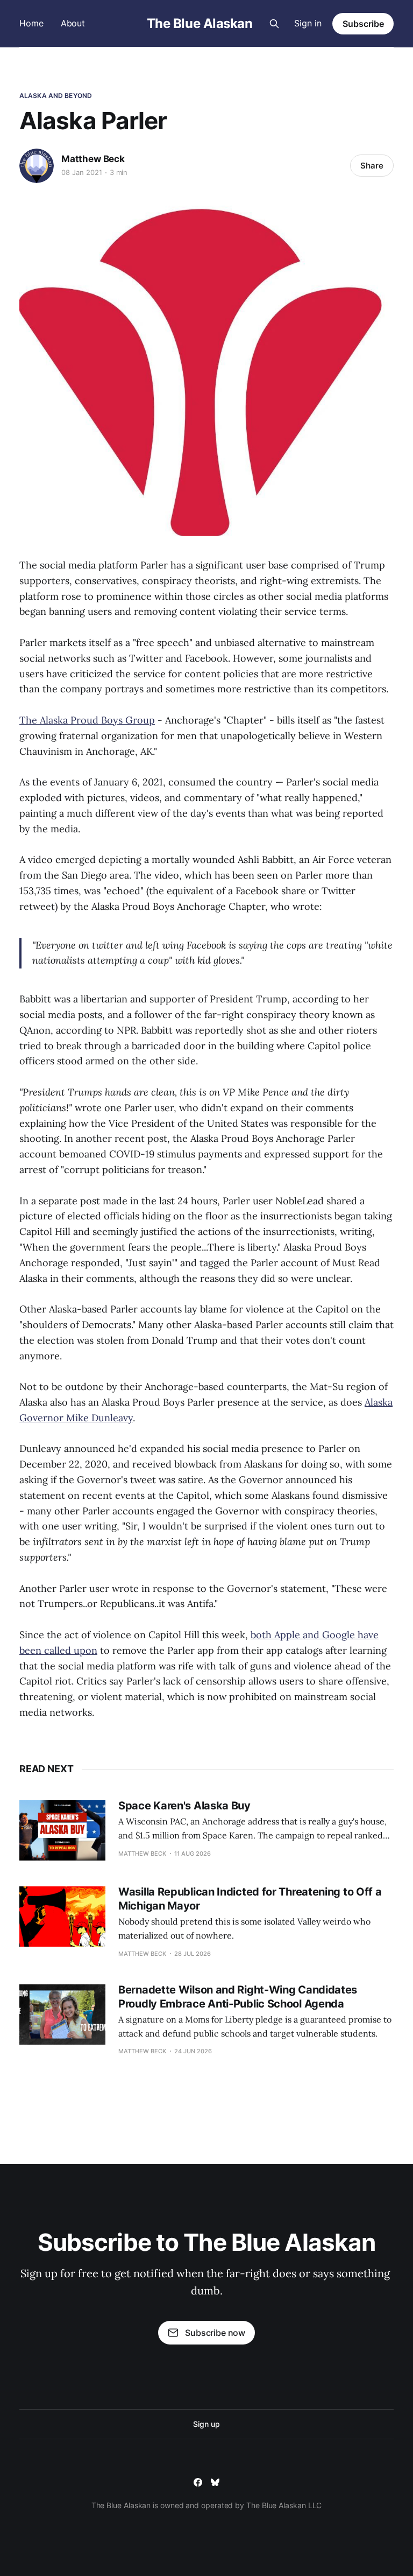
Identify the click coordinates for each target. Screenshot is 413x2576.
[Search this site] (274, 24)
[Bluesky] (215, 2482)
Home (31, 23)
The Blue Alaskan (200, 24)
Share (372, 166)
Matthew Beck (93, 159)
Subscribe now (215, 2333)
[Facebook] (198, 2482)
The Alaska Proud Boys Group (87, 720)
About (73, 23)
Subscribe (363, 24)
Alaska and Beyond (56, 96)
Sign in (308, 23)
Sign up (206, 2424)
